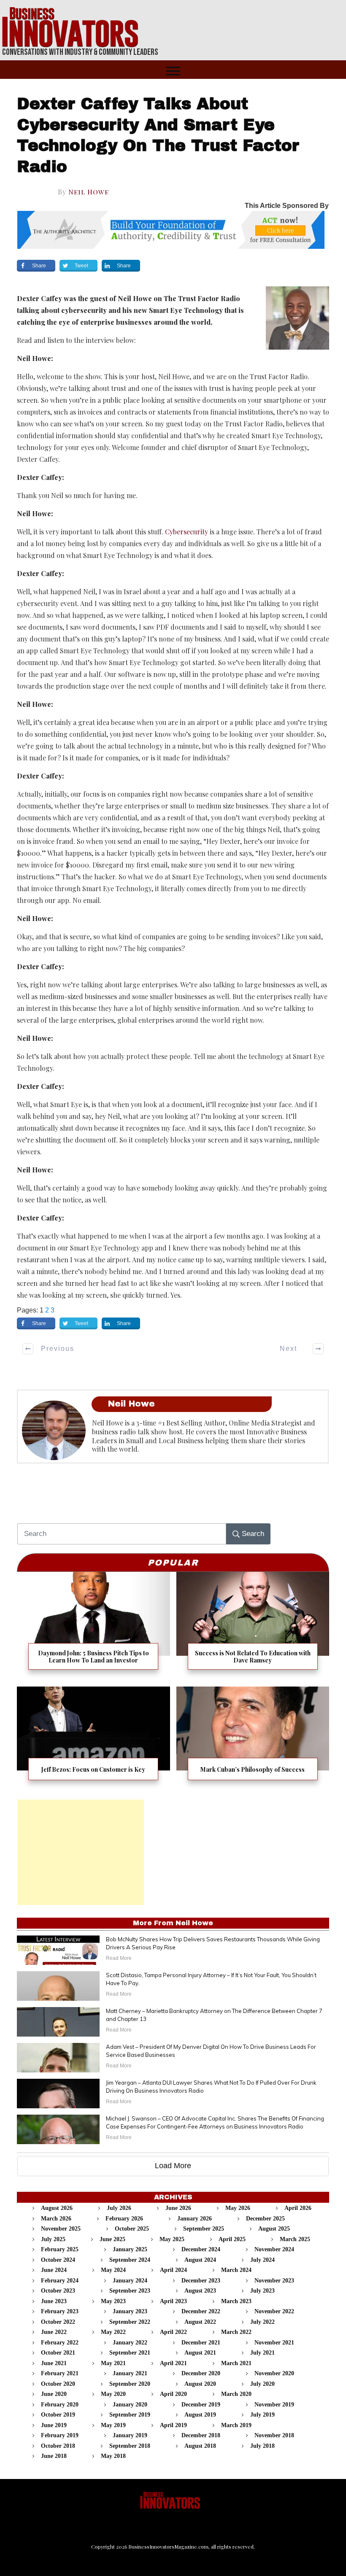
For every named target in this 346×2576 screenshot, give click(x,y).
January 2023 (130, 2311)
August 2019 (200, 2415)
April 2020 (173, 2394)
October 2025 (132, 2229)
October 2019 (58, 2415)
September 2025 (204, 2229)
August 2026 (57, 2208)
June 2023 (54, 2301)
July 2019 (262, 2415)
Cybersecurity (187, 532)
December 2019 (201, 2405)
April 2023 (173, 2301)
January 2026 (195, 2219)
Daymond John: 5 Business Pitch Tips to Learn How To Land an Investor (93, 1626)
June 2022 (54, 2332)
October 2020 (58, 2384)
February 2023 (60, 2311)
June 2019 (54, 2425)
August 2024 (200, 2260)
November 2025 (61, 2229)
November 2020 (274, 2373)
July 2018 (262, 2446)
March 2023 (236, 2301)
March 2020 (236, 2394)
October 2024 (58, 2260)
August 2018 (200, 2446)
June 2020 (54, 2394)
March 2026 (56, 2219)
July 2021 (262, 2353)
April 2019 (173, 2425)
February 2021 (60, 2373)
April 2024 (173, 2270)
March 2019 (236, 2425)
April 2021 (173, 2363)
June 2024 (54, 2270)
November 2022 (274, 2311)
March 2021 (236, 2363)
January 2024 (130, 2281)
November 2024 (274, 2249)
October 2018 (58, 2446)
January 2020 (130, 2405)
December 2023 (201, 2281)
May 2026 (238, 2208)
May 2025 (172, 2239)
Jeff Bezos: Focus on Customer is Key (93, 1739)
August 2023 (200, 2291)
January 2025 (130, 2249)
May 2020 (113, 2394)
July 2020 (262, 2384)
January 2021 (130, 2373)
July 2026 (119, 2208)
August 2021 (200, 2353)
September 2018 (130, 2446)
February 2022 (60, 2343)
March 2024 (236, 2270)
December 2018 (201, 2435)
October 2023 (58, 2291)
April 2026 (298, 2208)
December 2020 (201, 2373)
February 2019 (60, 2435)
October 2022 (58, 2322)
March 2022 (236, 2332)
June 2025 (112, 2239)
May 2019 (113, 2425)
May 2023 (113, 2301)
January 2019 (130, 2435)
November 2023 (274, 2281)
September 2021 (130, 2353)
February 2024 (60, 2281)
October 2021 (58, 2353)
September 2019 (130, 2415)
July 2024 (262, 2260)
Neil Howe (89, 192)
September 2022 (130, 2322)
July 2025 (53, 2239)
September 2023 (130, 2291)
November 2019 (274, 2405)
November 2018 (274, 2435)
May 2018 (113, 2456)
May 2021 (113, 2363)
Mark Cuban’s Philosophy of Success (253, 1739)
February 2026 (124, 2219)
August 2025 (274, 2229)
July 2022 (262, 2322)
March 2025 (295, 2239)
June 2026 (178, 2208)
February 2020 (60, 2405)
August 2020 (200, 2384)
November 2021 (274, 2343)
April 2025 (232, 2239)
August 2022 (200, 2322)
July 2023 (262, 2291)
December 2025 (265, 2219)
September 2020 (130, 2384)
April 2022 (173, 2332)
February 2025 (60, 2249)
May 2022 (113, 2332)
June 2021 (54, 2363)
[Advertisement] (81, 1852)
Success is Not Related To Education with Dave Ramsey (253, 1626)
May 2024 (113, 2270)
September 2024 (130, 2260)
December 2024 (201, 2249)
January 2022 (130, 2343)
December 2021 (201, 2343)
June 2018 (54, 2456)
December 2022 (201, 2311)
